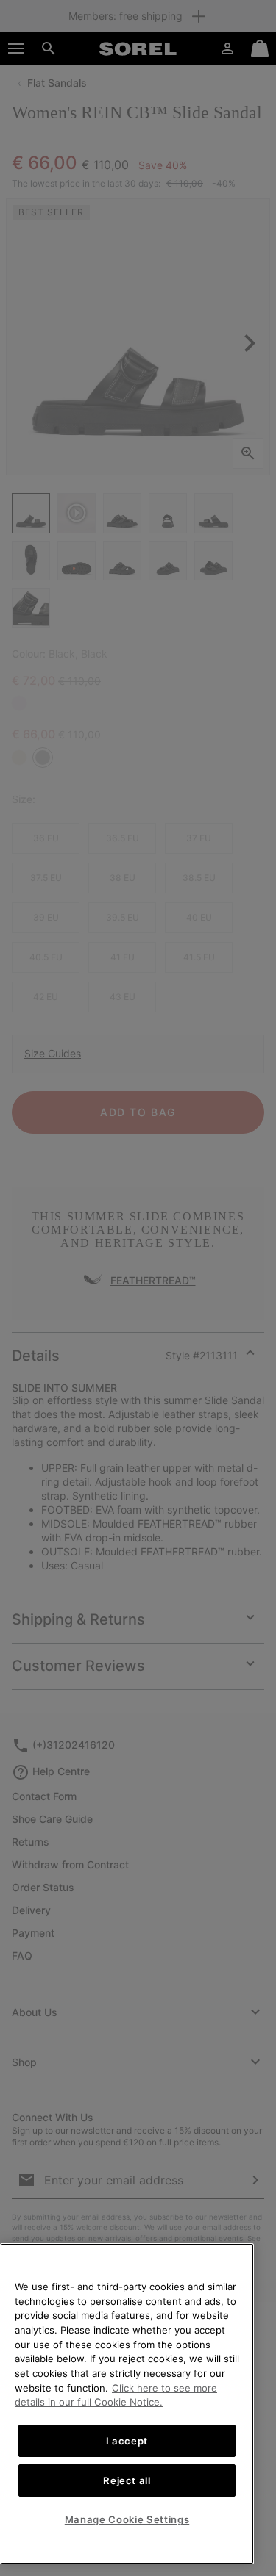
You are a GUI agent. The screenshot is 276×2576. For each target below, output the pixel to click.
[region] (127, 2404)
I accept (127, 2441)
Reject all (127, 2480)
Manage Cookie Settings (127, 2519)
